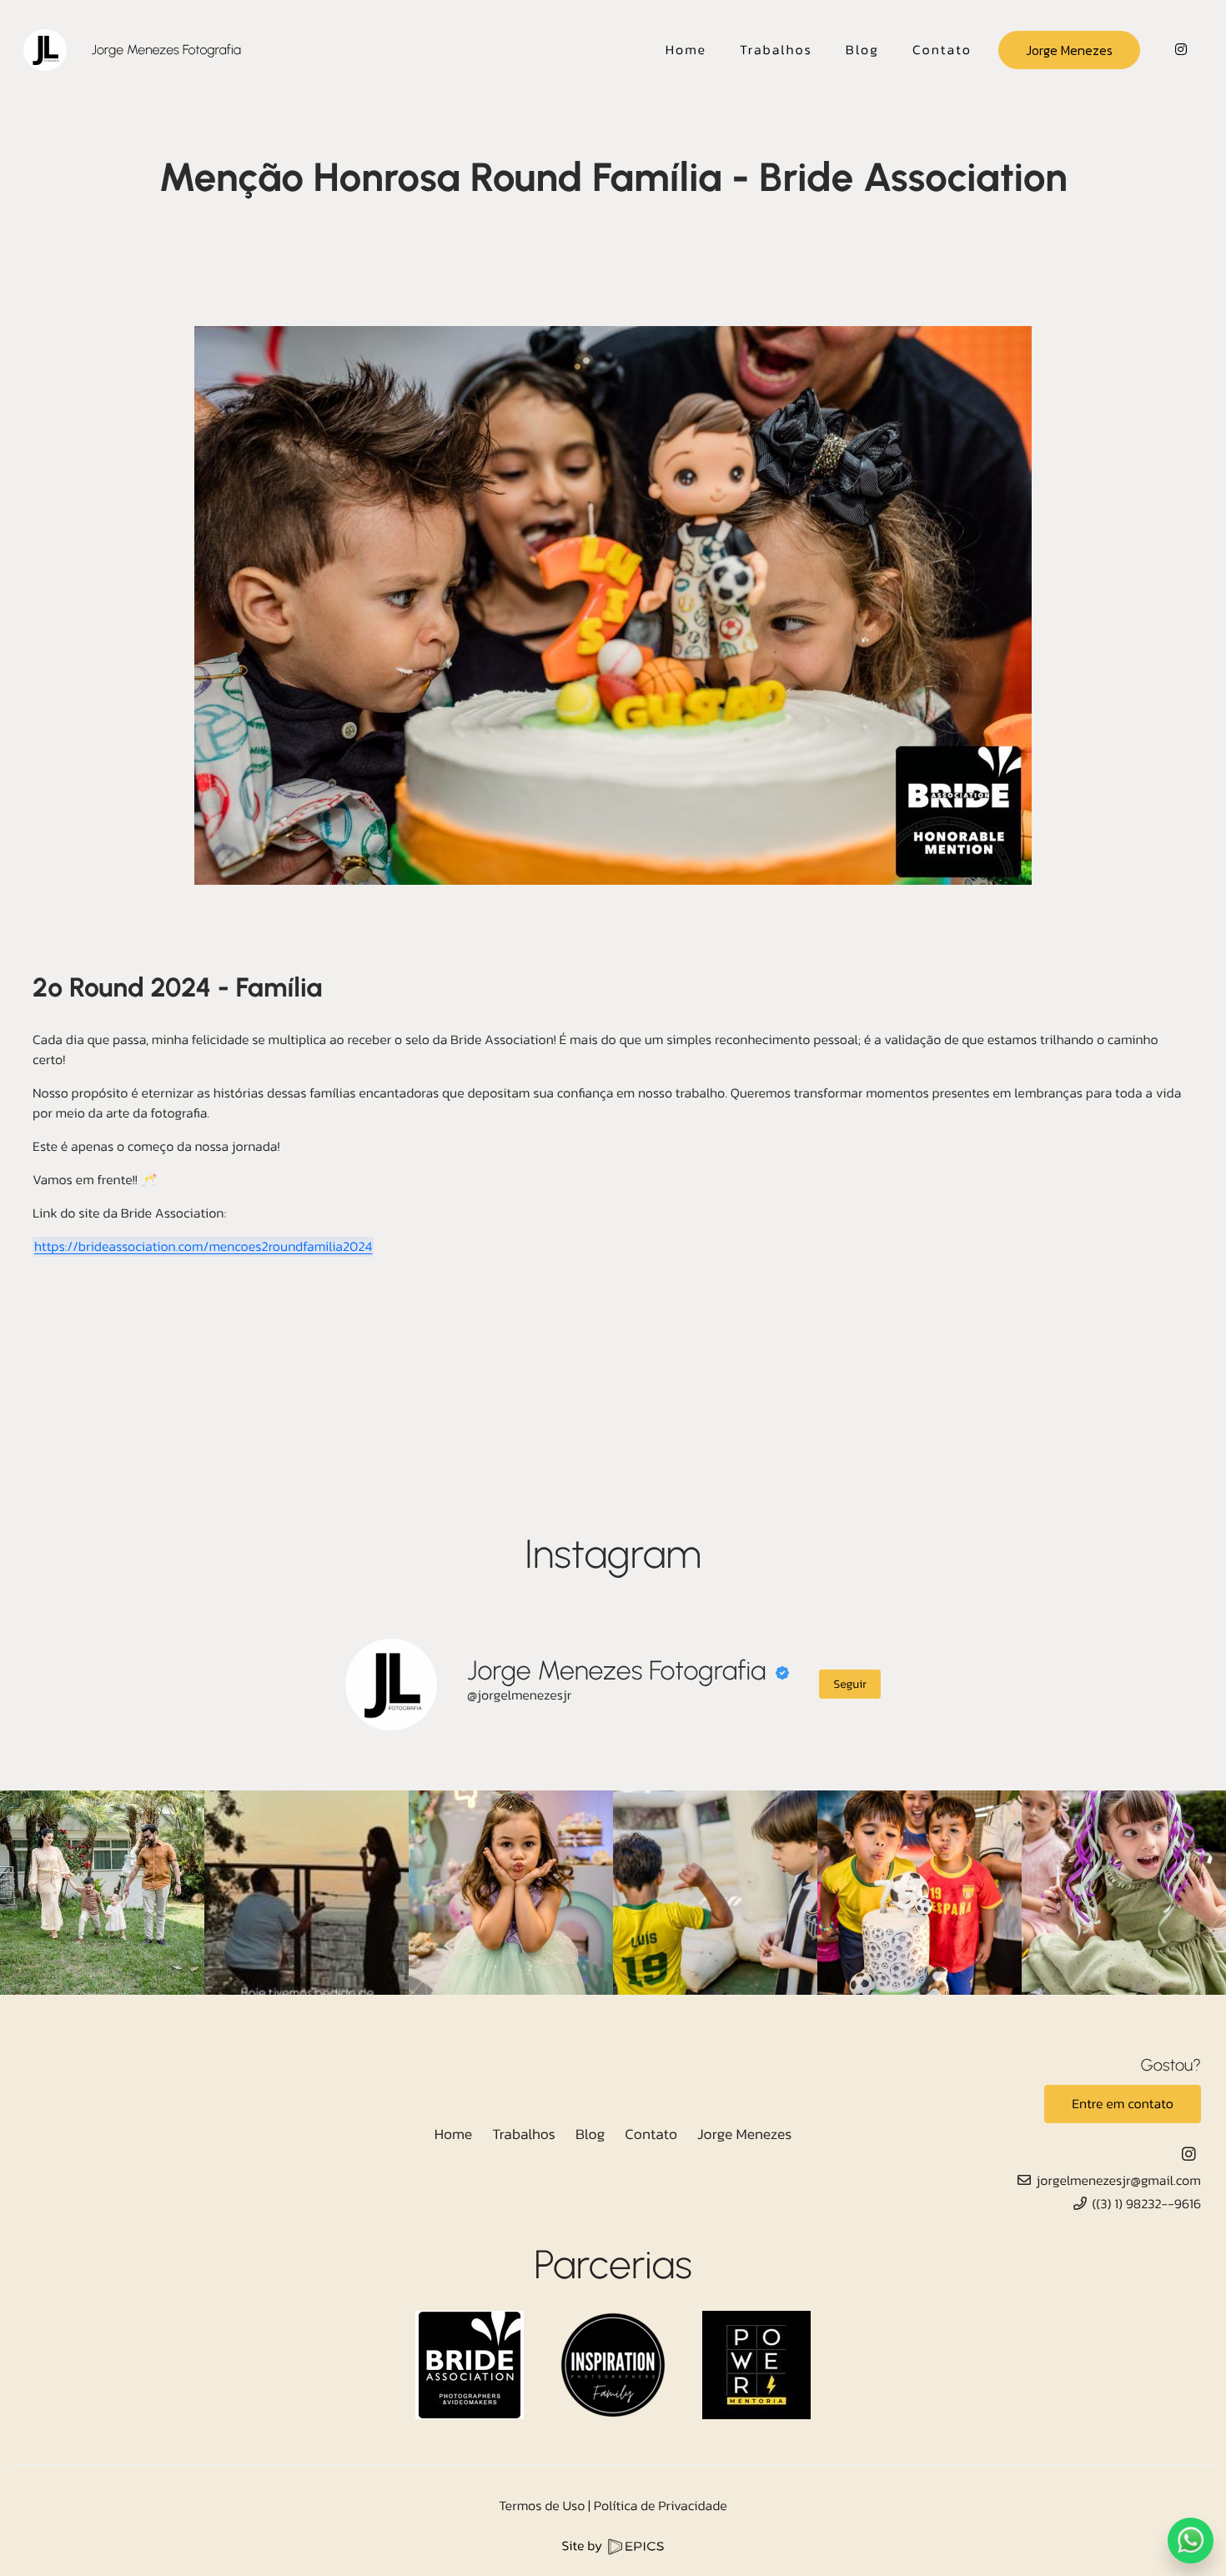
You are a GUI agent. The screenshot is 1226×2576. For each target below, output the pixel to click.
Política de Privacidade (661, 2506)
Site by (584, 2546)
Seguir (850, 1684)
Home (454, 2134)
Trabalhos (524, 2134)
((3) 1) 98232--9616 (1146, 2204)
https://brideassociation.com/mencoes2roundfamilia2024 (203, 1247)
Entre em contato (1123, 2104)
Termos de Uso (542, 2506)
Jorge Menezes (1069, 50)
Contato (651, 2134)
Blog (590, 2134)
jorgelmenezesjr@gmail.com (1119, 2181)
